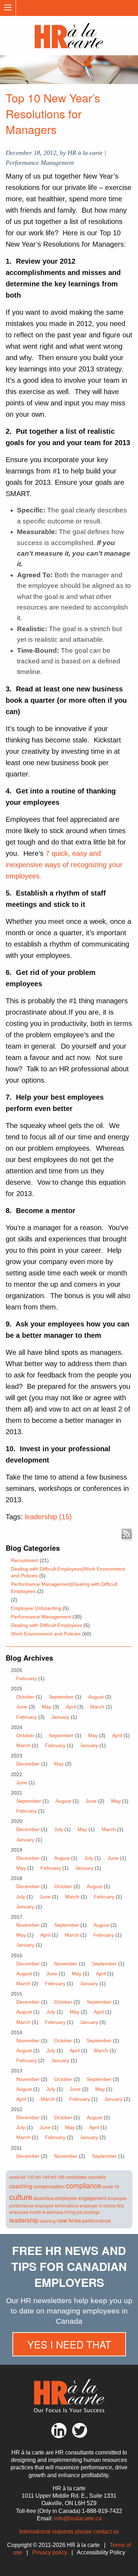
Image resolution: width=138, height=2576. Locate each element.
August (96, 1697)
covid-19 (111, 2186)
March (97, 1707)
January (60, 1717)
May (47, 1707)
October (25, 1697)
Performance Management (41, 1617)
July (59, 1829)
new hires (69, 2220)
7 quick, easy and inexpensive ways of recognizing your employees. (64, 865)
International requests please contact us (69, 2532)
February (27, 1678)
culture (21, 2197)
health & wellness (46, 2212)
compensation (49, 2186)
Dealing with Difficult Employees (47, 1625)
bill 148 (42, 2177)
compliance (84, 2185)
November (28, 1925)
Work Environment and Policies (46, 1634)
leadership (24, 2220)
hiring (70, 2212)
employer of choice (98, 2205)
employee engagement (81, 2198)
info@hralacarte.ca (78, 2518)
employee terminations (57, 2205)
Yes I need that (69, 2344)
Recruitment (25, 1560)
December (28, 1764)
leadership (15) (48, 1517)
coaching (21, 2186)
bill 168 (58, 2177)
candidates (76, 2177)
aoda (14, 2177)
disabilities (44, 2198)
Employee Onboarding (36, 1608)
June (22, 1707)
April (71, 1707)
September (61, 1697)
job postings (88, 2212)
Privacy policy (50, 2552)
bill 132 (27, 2177)
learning (48, 2221)
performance (96, 2221)
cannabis (97, 2177)
